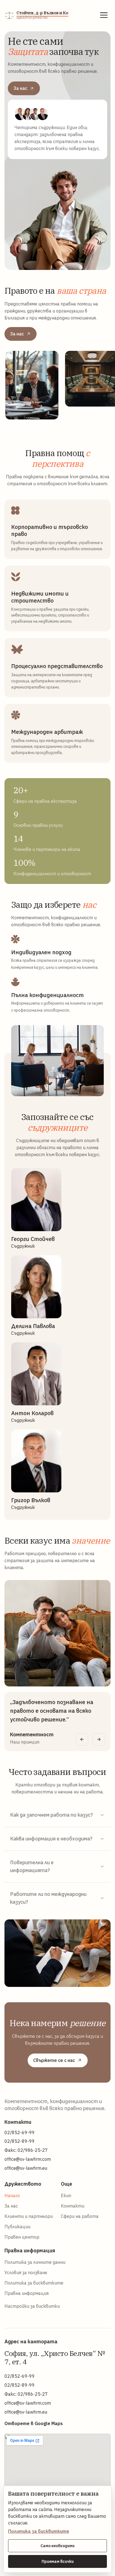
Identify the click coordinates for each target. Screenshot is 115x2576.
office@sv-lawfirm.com (28, 2159)
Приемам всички (58, 2561)
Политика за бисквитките (39, 2531)
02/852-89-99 (20, 2141)
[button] (104, 15)
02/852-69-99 (20, 2132)
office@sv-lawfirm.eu (26, 2168)
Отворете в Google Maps (34, 2423)
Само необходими (57, 2546)
